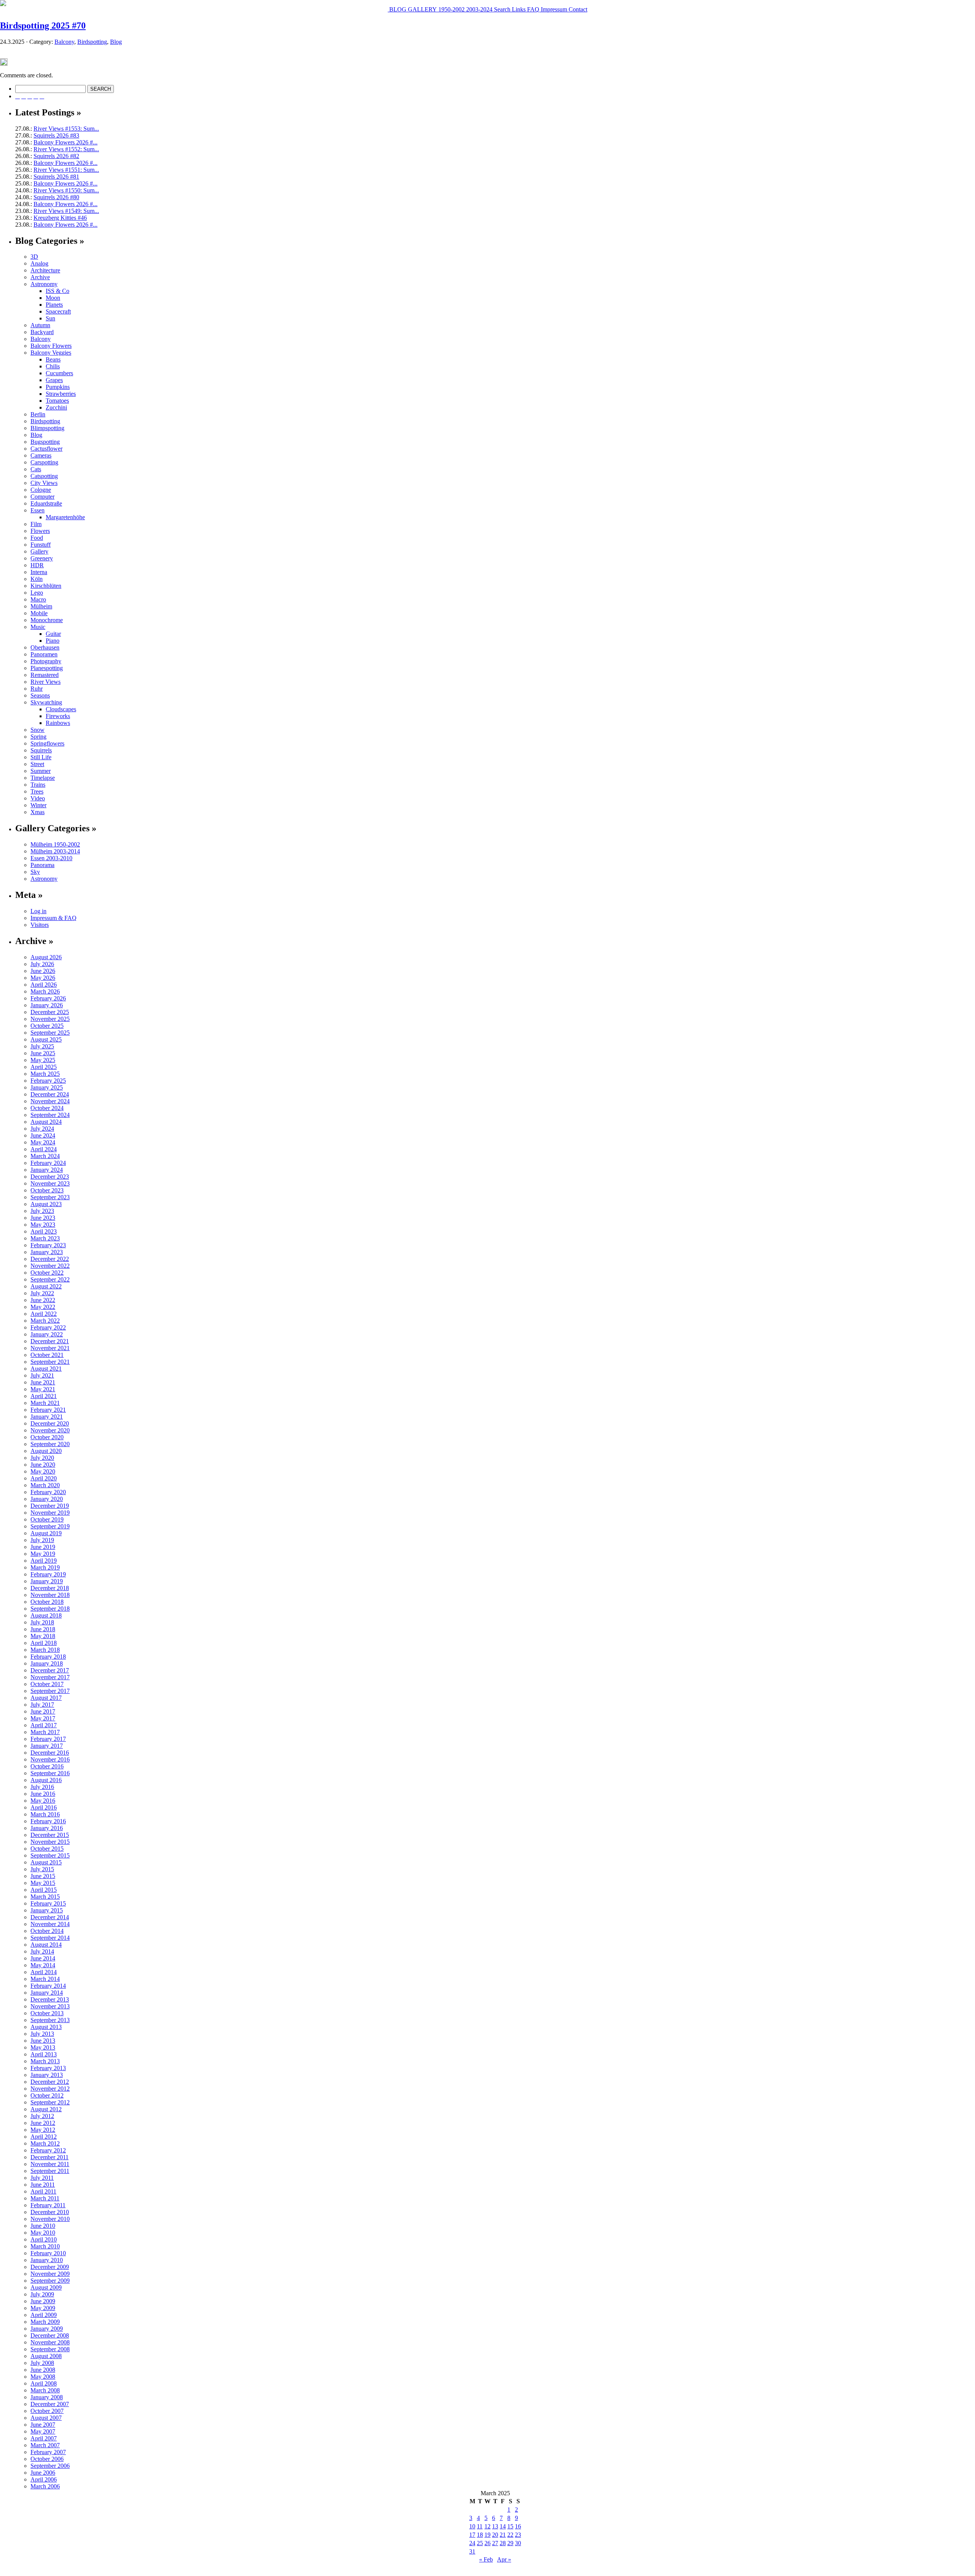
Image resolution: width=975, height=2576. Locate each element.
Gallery (39, 551)
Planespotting (47, 668)
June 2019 (43, 1547)
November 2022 (50, 1266)
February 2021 (48, 1410)
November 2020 (50, 1430)
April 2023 (44, 1231)
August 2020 (46, 1451)
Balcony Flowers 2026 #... (66, 142)
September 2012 (50, 2102)
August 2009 (46, 2287)
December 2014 (50, 1917)
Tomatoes (57, 401)
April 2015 (44, 1890)
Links (518, 9)
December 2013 (50, 1999)
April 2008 (44, 2383)
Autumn (40, 325)
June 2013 (43, 2041)
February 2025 (48, 1081)
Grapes (54, 380)
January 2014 (47, 1993)
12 (487, 2526)
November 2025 (50, 1019)
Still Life (41, 757)
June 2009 (43, 2301)
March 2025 (45, 1074)
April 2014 (44, 1972)
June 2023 (43, 1218)
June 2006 (43, 2473)
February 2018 (48, 1657)
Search (501, 9)
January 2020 (47, 1499)
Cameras (41, 455)
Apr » (504, 2559)
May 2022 (43, 1307)
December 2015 (50, 1835)
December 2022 (50, 1259)
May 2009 (43, 2308)
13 (495, 2526)
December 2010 (50, 2212)
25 (480, 2543)
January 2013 (47, 2075)
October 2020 (47, 1437)
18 (480, 2535)
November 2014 (50, 1924)
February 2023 (48, 1245)
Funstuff (41, 545)
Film (36, 524)
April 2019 (44, 1561)
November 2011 (50, 2164)
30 (518, 2543)
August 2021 (46, 1369)
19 (487, 2535)
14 (503, 2526)
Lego (37, 593)
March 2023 (45, 1238)
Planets (54, 305)
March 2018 (45, 1650)
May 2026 (43, 978)
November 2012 (50, 2089)
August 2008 (46, 2356)
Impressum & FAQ (54, 918)
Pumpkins (58, 387)
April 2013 (44, 2054)
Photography (46, 661)
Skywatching (46, 702)
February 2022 (48, 1327)
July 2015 (42, 1869)
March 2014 (45, 1979)
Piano (53, 641)
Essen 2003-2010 (51, 858)
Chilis (53, 366)
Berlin (38, 414)
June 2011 (43, 2185)
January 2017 (47, 1746)
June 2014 (43, 1958)
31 (472, 2551)
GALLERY (422, 9)
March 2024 (45, 1156)
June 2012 (43, 2123)
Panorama (42, 865)
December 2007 (50, 2404)
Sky (35, 872)
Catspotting (44, 476)
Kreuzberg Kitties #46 (60, 218)
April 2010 (44, 2239)
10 (472, 2526)
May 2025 (43, 1060)
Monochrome (47, 620)
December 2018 (50, 1588)
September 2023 (50, 1197)
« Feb (486, 2559)
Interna (39, 572)
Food (37, 538)
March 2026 (45, 991)
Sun (50, 318)
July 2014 (42, 1951)
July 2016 (42, 1787)
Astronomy (44, 284)
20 (495, 2535)
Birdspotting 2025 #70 (43, 26)
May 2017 (43, 1718)
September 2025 (50, 1033)
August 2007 (46, 2418)
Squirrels (41, 750)
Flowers (40, 531)
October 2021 (47, 1355)
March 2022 (45, 1321)
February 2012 (48, 2150)
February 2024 (48, 1163)
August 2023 (46, 1204)
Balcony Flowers (51, 346)
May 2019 (43, 1554)
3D (34, 257)
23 (518, 2535)
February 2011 (48, 2205)
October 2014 (47, 1931)
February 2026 (48, 998)
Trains (38, 785)
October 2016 (47, 1766)
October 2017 (47, 1684)
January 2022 (47, 1334)
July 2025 (42, 1046)
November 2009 (50, 2274)
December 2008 (50, 2335)
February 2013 (48, 2068)
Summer (41, 771)
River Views (46, 682)
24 (472, 2543)
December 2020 (50, 1423)
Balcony (64, 42)
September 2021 (50, 1362)
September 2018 (50, 1609)
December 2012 (50, 2082)
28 (503, 2543)
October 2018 (47, 1602)
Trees (37, 791)
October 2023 (47, 1190)
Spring (38, 737)
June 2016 (43, 1794)
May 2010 (43, 2233)
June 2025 (43, 1053)
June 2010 (43, 2226)
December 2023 (50, 1177)
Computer (42, 497)
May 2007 (43, 2431)
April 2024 (44, 1149)
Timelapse (43, 778)
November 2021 (50, 1348)
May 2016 (43, 1801)
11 (480, 2526)
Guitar (53, 634)
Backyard (42, 332)
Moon (53, 298)
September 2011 (50, 2171)
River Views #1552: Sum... (66, 149)
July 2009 (42, 2294)
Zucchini (56, 407)
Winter (38, 805)
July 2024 (42, 1129)
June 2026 (43, 971)
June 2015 (43, 1876)
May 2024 (43, 1142)
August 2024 (46, 1122)
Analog (39, 263)
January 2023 (47, 1252)
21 (503, 2535)
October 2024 (47, 1108)
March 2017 (45, 1732)
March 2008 (45, 2390)
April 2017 (44, 1725)
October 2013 (47, 2013)
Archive (40, 277)
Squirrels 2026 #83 (56, 135)
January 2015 (47, 1910)
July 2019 (42, 1540)
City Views (44, 483)
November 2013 (50, 2006)
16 (518, 2526)
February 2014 (48, 1986)
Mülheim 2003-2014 (55, 851)
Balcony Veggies (51, 353)
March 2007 (45, 2445)
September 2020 (50, 1444)
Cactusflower (46, 449)
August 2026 (46, 957)
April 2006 (44, 2479)
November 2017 (50, 1677)
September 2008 (50, 2349)
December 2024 (50, 1094)
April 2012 (44, 2137)
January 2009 (47, 2329)
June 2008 (43, 2370)
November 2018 (50, 1595)
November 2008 (50, 2342)
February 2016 (48, 1821)
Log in (38, 911)
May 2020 (43, 1471)
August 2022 (46, 1286)
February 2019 (48, 1574)
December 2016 (50, 1753)
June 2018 (43, 1629)
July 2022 (42, 1293)
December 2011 (50, 2157)
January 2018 (47, 1663)
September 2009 (50, 2281)
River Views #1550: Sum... (66, 190)
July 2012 (42, 2116)
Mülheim (41, 606)
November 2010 (50, 2219)
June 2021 (43, 1382)
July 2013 (42, 2034)
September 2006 (50, 2466)
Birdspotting (92, 42)
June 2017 (43, 1711)
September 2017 (50, 1691)
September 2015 (50, 1855)
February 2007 (48, 2452)
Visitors (40, 925)
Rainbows (58, 723)
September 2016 (50, 1773)
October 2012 (47, 2095)
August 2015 (46, 1862)
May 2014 (43, 1965)
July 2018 (42, 1622)
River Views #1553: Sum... (66, 129)
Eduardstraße (46, 503)
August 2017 (46, 1698)
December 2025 (50, 1012)
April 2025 (44, 1067)
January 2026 (47, 1005)
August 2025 (46, 1039)
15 (510, 2526)
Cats (36, 469)
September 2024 (50, 1115)
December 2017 (50, 1670)
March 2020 (45, 1485)
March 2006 (45, 2486)
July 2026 (42, 964)
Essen (38, 510)
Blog (116, 42)
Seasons (40, 695)
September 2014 (50, 1938)
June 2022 (43, 1300)
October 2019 (47, 1519)
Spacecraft (58, 311)
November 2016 (50, 1759)
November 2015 (50, 1842)
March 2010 (45, 2246)
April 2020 (44, 1478)
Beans (53, 359)
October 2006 (47, 2459)
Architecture (45, 270)
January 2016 (47, 1828)
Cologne (41, 490)
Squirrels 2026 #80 (56, 197)
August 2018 (46, 1615)
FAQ (532, 9)
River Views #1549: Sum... (66, 211)
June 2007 (43, 2425)
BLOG (397, 9)
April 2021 (44, 1396)
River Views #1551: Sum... (66, 170)
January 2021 (47, 1417)
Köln (37, 579)
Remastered (45, 675)
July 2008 (42, 2363)
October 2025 (47, 1026)
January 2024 (47, 1170)
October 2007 (47, 2411)
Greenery (42, 558)
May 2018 (43, 1636)
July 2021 (42, 1375)
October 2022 (47, 1273)
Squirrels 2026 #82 (56, 156)
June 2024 (43, 1135)
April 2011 (43, 2191)
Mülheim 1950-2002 (55, 844)
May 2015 (43, 1883)
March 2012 (45, 2143)
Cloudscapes (61, 709)
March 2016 (45, 1814)
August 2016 (46, 1780)
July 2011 (42, 2178)
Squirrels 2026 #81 (56, 177)
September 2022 (50, 1279)
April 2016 (44, 1807)
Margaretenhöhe (65, 517)
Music (38, 627)
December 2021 (50, 1341)
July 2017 (42, 1705)
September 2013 (50, 2020)
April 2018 (44, 1643)
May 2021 (43, 1389)
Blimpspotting (47, 428)
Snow (38, 730)
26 (487, 2543)
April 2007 (44, 2438)
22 (510, 2535)
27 (495, 2543)
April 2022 (44, 1314)
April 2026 (44, 985)
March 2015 (45, 1897)
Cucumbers (59, 373)
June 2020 (43, 1465)
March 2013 (45, 2061)
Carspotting (44, 462)
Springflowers (47, 743)
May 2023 (43, 1225)
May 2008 (43, 2377)
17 (472, 2535)
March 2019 (45, 1567)
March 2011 (45, 2198)
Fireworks (58, 716)
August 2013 (46, 2027)
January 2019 (47, 1581)
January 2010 (47, 2260)
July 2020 (42, 1458)
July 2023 (42, 1211)
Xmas (38, 812)
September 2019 (50, 1526)
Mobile (39, 613)
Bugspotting (45, 442)
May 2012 (43, 2130)
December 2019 (50, 1506)
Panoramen (44, 654)
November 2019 (50, 1513)
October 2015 (47, 1849)
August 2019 (46, 1533)
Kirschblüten (46, 586)
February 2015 (48, 1903)
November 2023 (50, 1183)
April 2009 (44, 2315)
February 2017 (48, 1739)
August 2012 (46, 2109)
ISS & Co (58, 291)
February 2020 (48, 1492)
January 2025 (47, 1087)
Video (38, 798)
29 (510, 2543)
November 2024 (50, 1101)
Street (37, 764)
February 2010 (48, 2253)
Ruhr (37, 689)
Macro (38, 599)
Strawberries (61, 394)
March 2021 (45, 1403)
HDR (37, 565)
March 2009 (45, 2322)
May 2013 (43, 2047)
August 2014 (46, 1945)
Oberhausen (45, 647)
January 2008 (47, 2397)
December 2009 (50, 2267)
